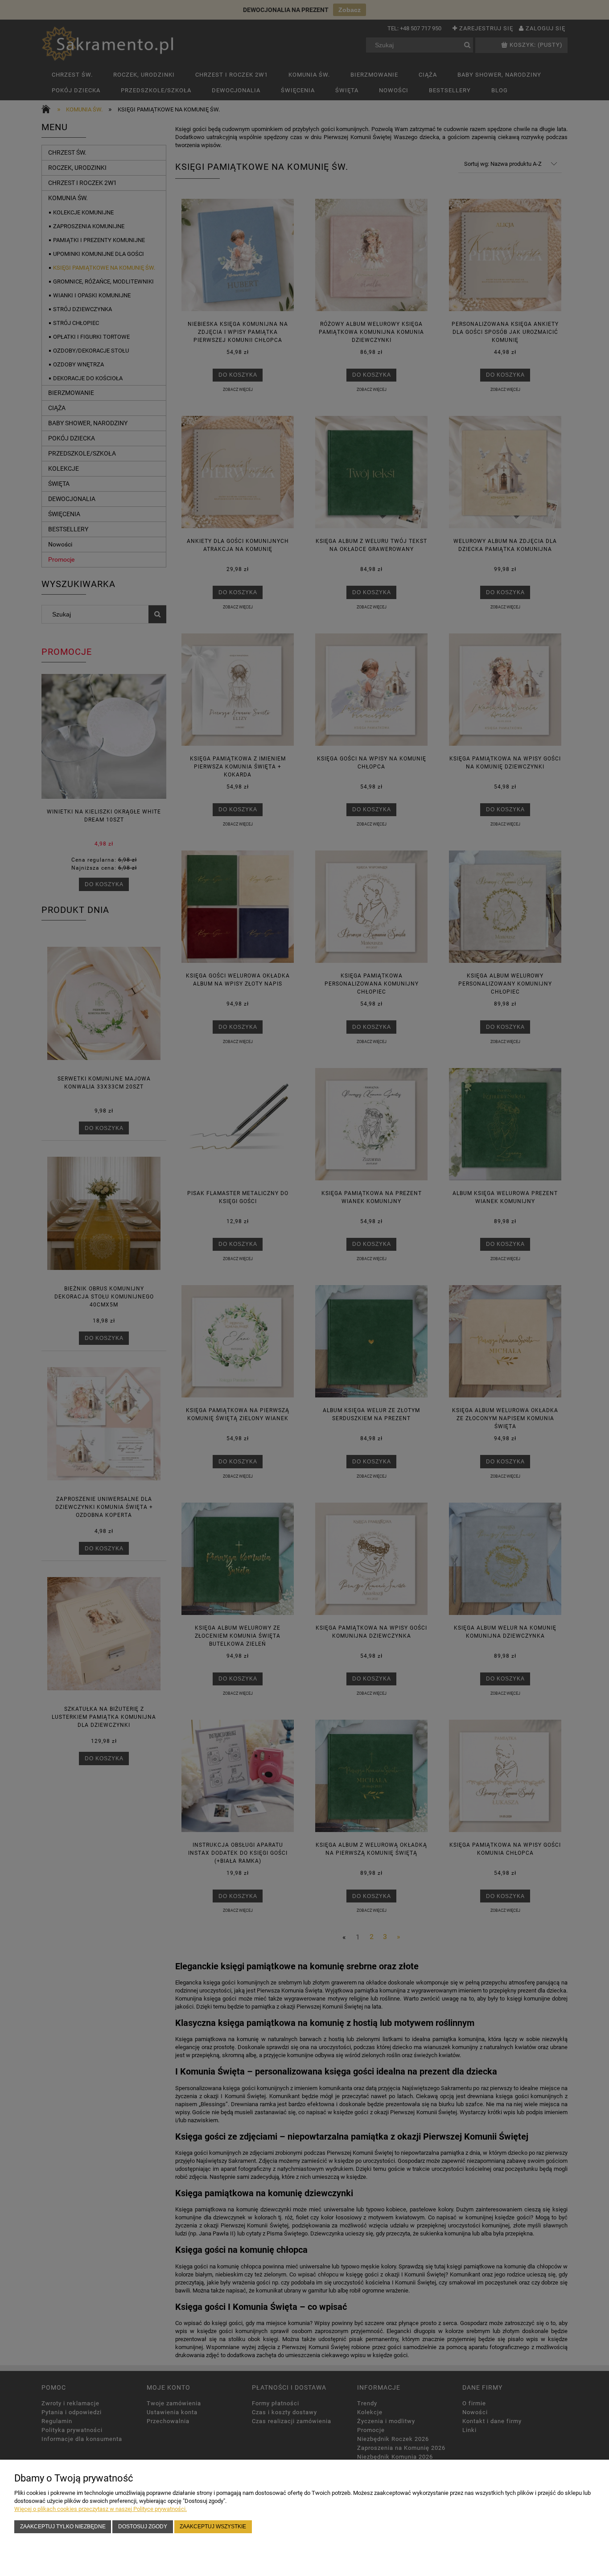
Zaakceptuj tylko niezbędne (63, 2526)
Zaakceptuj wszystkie (213, 2526)
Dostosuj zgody (143, 2526)
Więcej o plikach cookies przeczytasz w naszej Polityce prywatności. (101, 2509)
